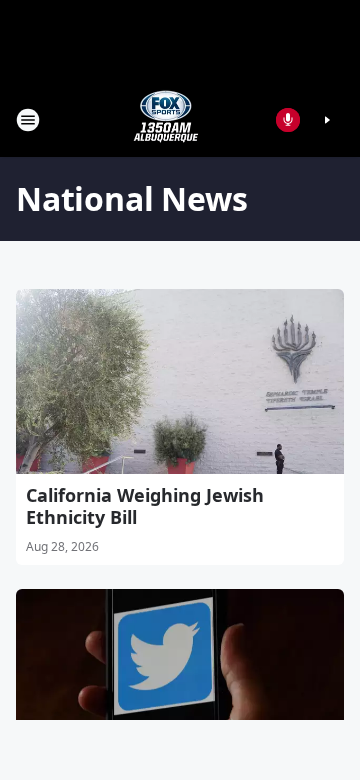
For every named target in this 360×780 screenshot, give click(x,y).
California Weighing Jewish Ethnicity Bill (145, 506)
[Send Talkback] (288, 120)
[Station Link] (166, 119)
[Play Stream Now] (327, 120)
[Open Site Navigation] (28, 120)
